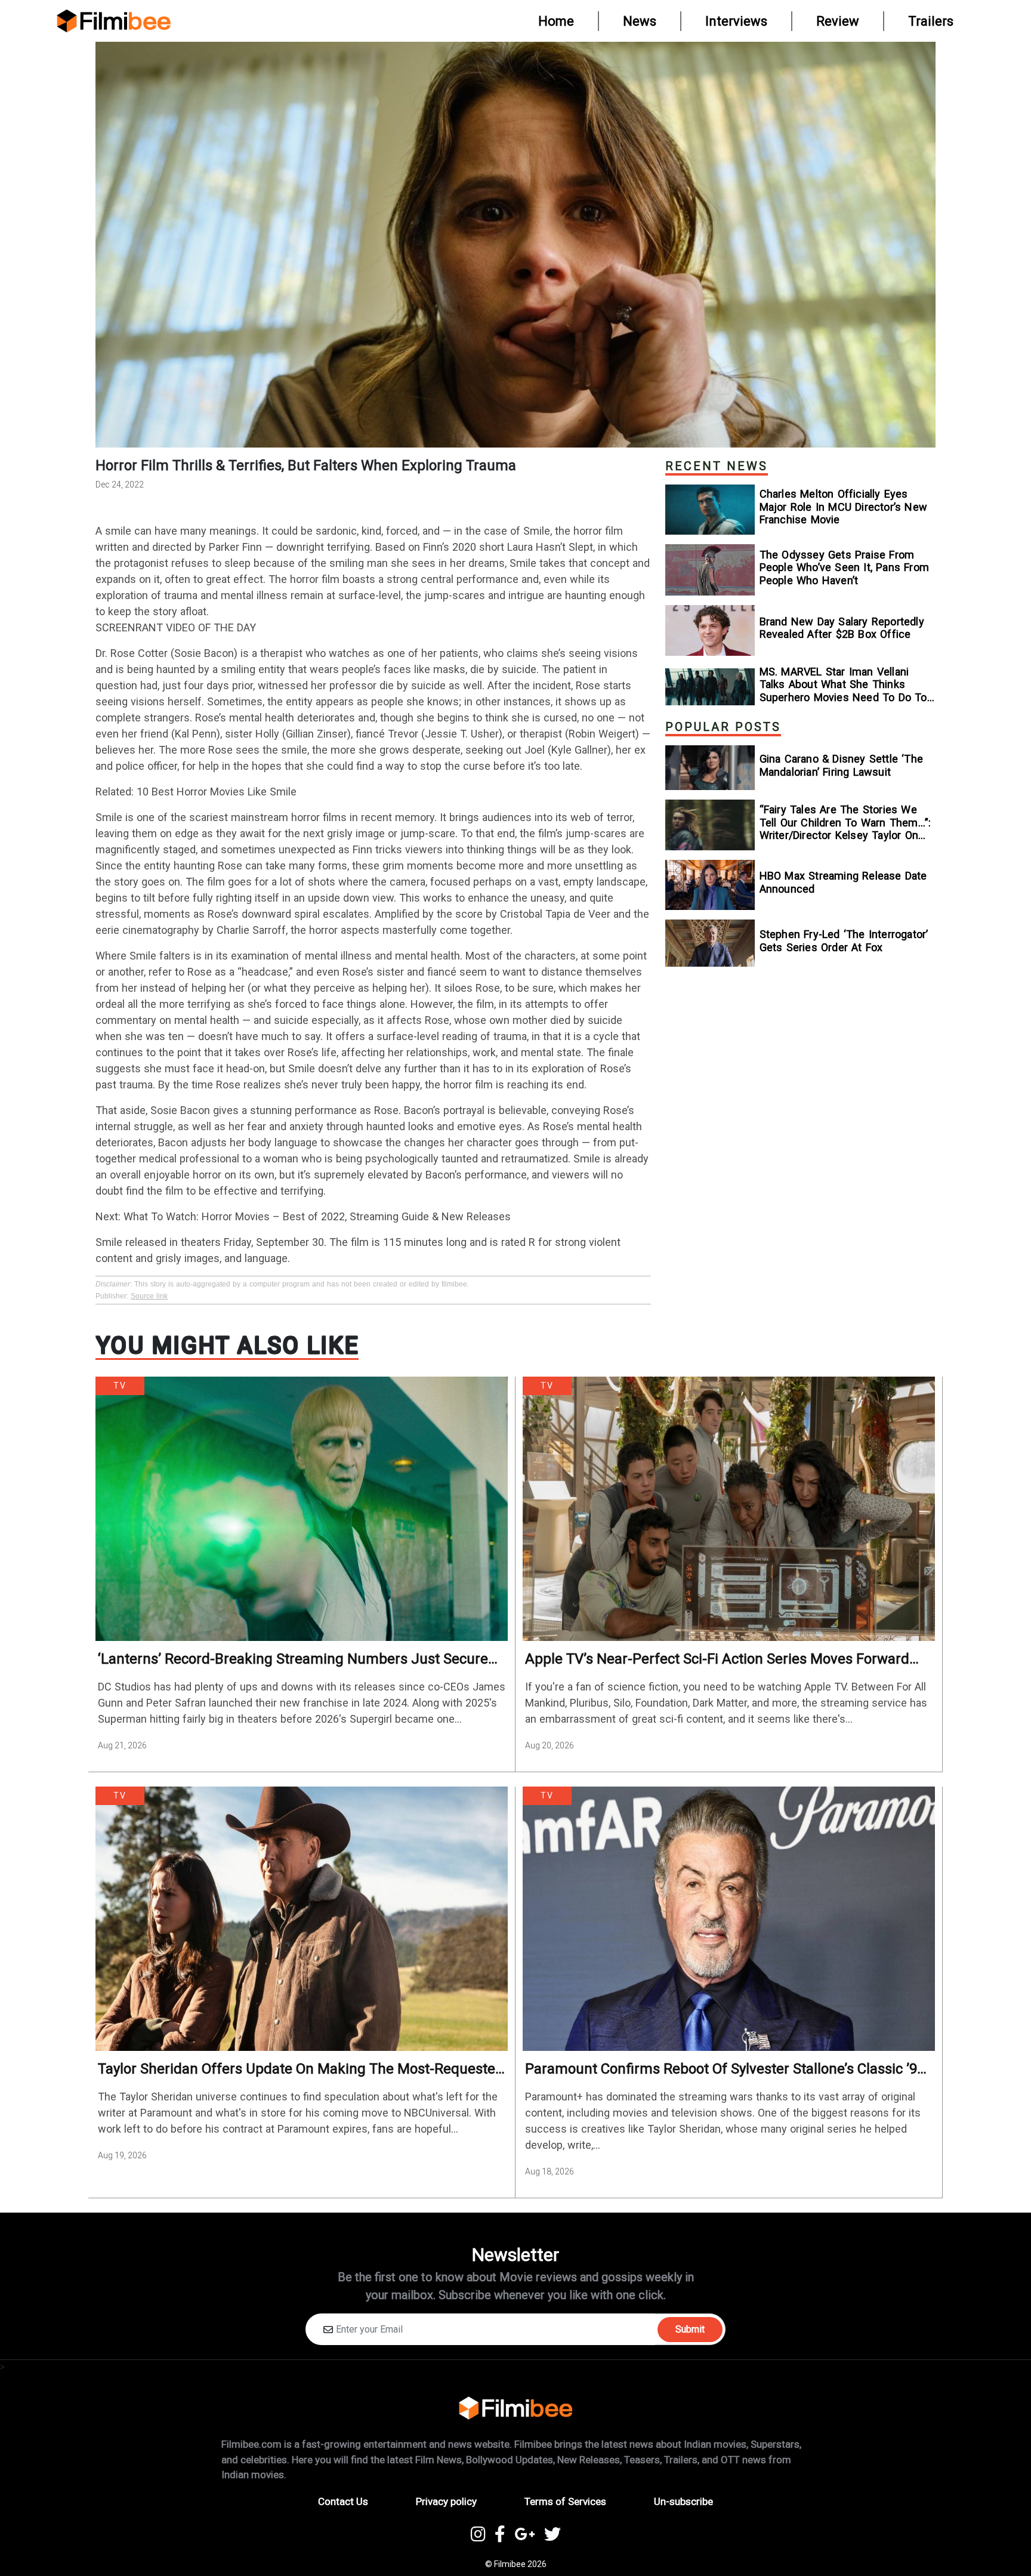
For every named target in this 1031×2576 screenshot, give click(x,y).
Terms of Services (565, 2501)
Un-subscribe (683, 2501)
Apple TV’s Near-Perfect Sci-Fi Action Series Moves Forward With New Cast (717, 1659)
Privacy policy (446, 2501)
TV (120, 1386)
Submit (690, 2329)
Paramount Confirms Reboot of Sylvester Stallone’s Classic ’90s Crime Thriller (729, 2069)
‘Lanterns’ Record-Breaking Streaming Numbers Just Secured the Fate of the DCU (297, 1659)
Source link (149, 1296)
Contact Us (343, 2501)
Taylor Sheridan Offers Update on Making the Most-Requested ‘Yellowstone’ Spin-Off (301, 2069)
